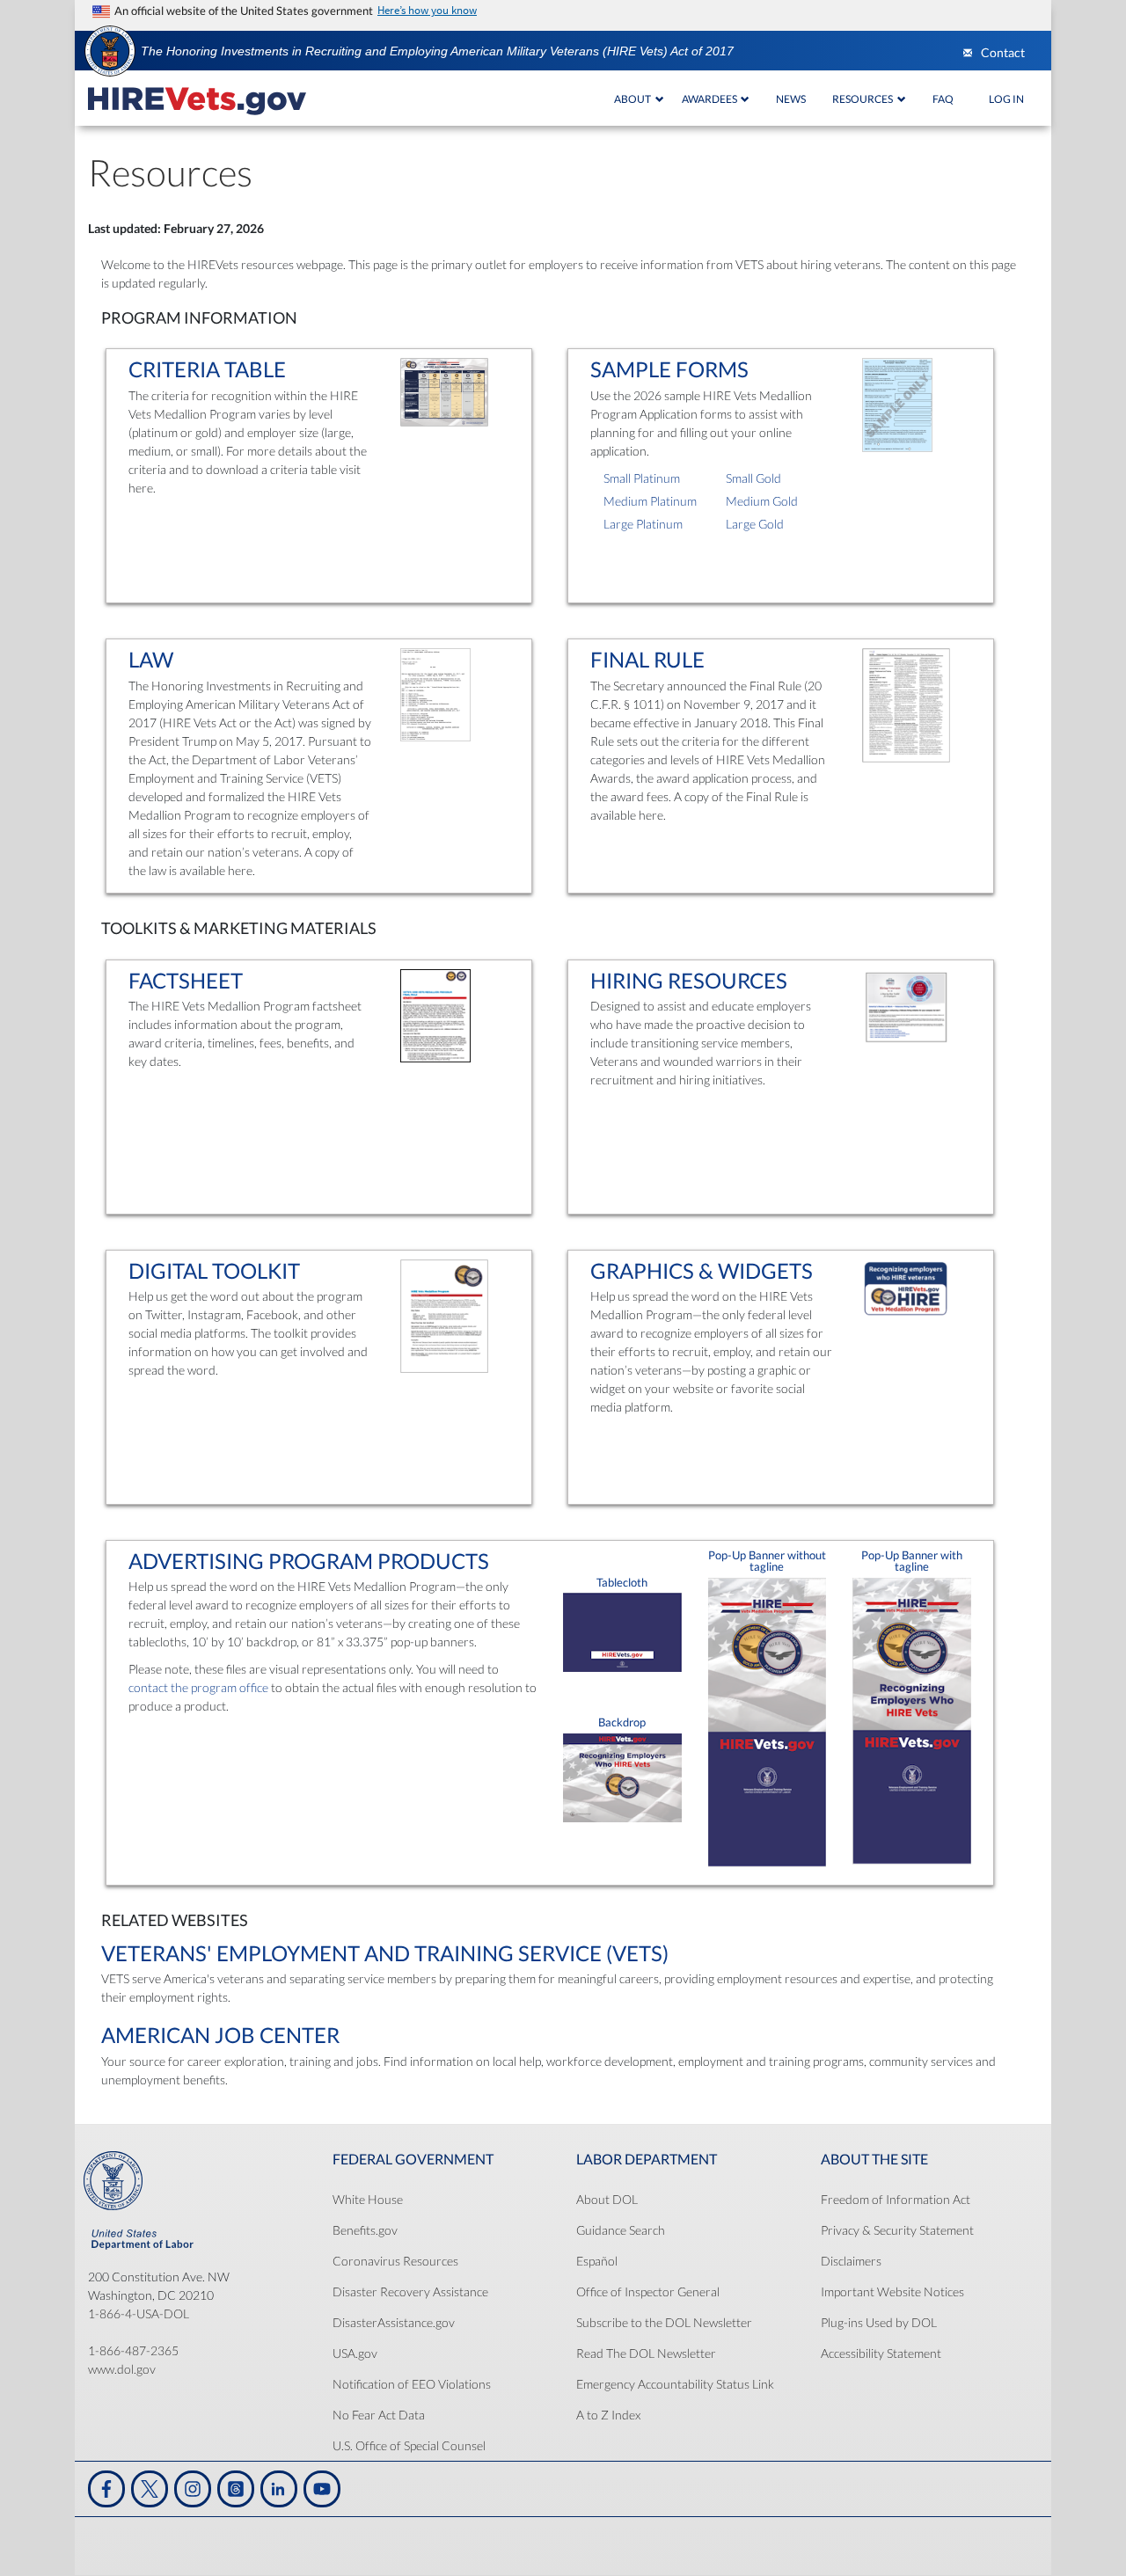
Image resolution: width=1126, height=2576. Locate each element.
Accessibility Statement (881, 2353)
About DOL (607, 2199)
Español (597, 2261)
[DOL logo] (110, 50)
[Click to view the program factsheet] (435, 1019)
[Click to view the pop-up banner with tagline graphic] (912, 1724)
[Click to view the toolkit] (444, 1319)
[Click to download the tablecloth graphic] (622, 1635)
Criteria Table (207, 369)
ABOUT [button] (633, 99)
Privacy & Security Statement (897, 2230)
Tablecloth (622, 1583)
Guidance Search (621, 2230)
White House (368, 2199)
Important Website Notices (892, 2291)
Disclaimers (851, 2261)
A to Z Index (608, 2415)
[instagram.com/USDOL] (193, 2489)
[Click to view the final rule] (906, 708)
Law (151, 659)
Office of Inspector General (648, 2291)
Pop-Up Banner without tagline (767, 1562)
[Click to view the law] (435, 698)
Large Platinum (643, 524)
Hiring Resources (689, 980)
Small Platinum (642, 478)
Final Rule (647, 659)
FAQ (943, 99)
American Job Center (220, 2035)
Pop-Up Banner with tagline (912, 1562)
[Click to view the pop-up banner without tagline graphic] (768, 1725)
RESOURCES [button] (863, 99)
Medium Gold (762, 501)
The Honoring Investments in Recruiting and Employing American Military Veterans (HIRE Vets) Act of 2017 (437, 51)
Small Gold (753, 478)
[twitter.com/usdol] (150, 2489)
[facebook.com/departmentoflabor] (106, 2489)
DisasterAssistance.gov (394, 2322)
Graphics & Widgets (702, 1270)
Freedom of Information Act (896, 2199)
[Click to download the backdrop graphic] (622, 1781)
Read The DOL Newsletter (646, 2353)
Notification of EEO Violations (412, 2384)
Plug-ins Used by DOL (879, 2322)
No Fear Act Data (379, 2415)
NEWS (791, 99)
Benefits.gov (365, 2230)
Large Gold (755, 524)
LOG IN (1006, 99)
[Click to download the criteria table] (444, 395)
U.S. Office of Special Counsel (409, 2445)
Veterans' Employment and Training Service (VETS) (385, 1953)
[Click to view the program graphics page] (906, 1292)
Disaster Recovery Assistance (410, 2291)
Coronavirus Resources (395, 2261)
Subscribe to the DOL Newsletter (664, 2322)
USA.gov (355, 2353)
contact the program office (198, 1687)
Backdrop (622, 1722)
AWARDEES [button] (710, 99)
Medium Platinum (650, 501)
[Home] (197, 99)
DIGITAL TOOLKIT (214, 1270)
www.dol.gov (122, 2369)
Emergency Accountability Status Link (675, 2384)
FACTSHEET (186, 980)
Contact (1003, 53)
